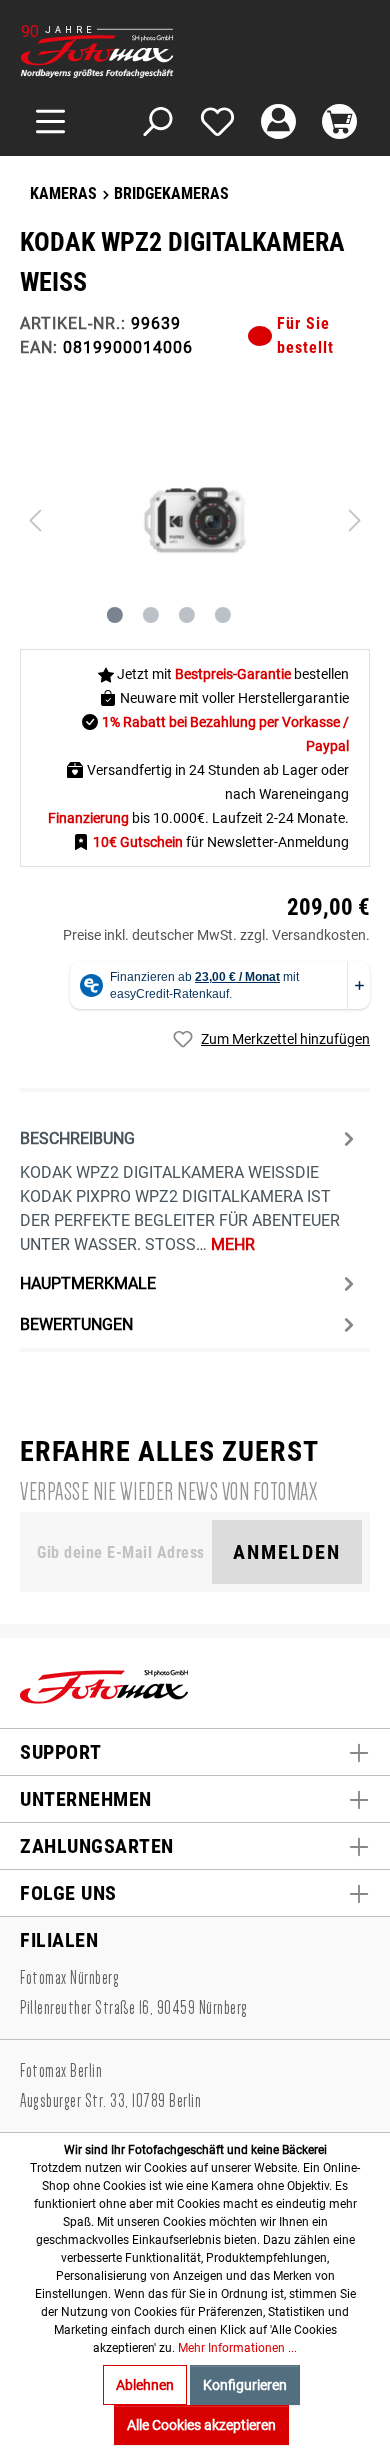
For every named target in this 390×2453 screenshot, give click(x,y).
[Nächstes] (355, 520)
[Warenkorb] (339, 121)
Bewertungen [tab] (76, 1324)
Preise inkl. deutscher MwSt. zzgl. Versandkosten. (216, 935)
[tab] (190, 1189)
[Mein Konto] (278, 121)
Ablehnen (145, 2385)
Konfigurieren (245, 2385)
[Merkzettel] (217, 121)
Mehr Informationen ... (237, 2348)
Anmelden (287, 1552)
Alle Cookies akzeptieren (201, 2425)
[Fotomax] (145, 51)
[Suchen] (156, 121)
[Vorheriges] (35, 520)
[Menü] (50, 121)
